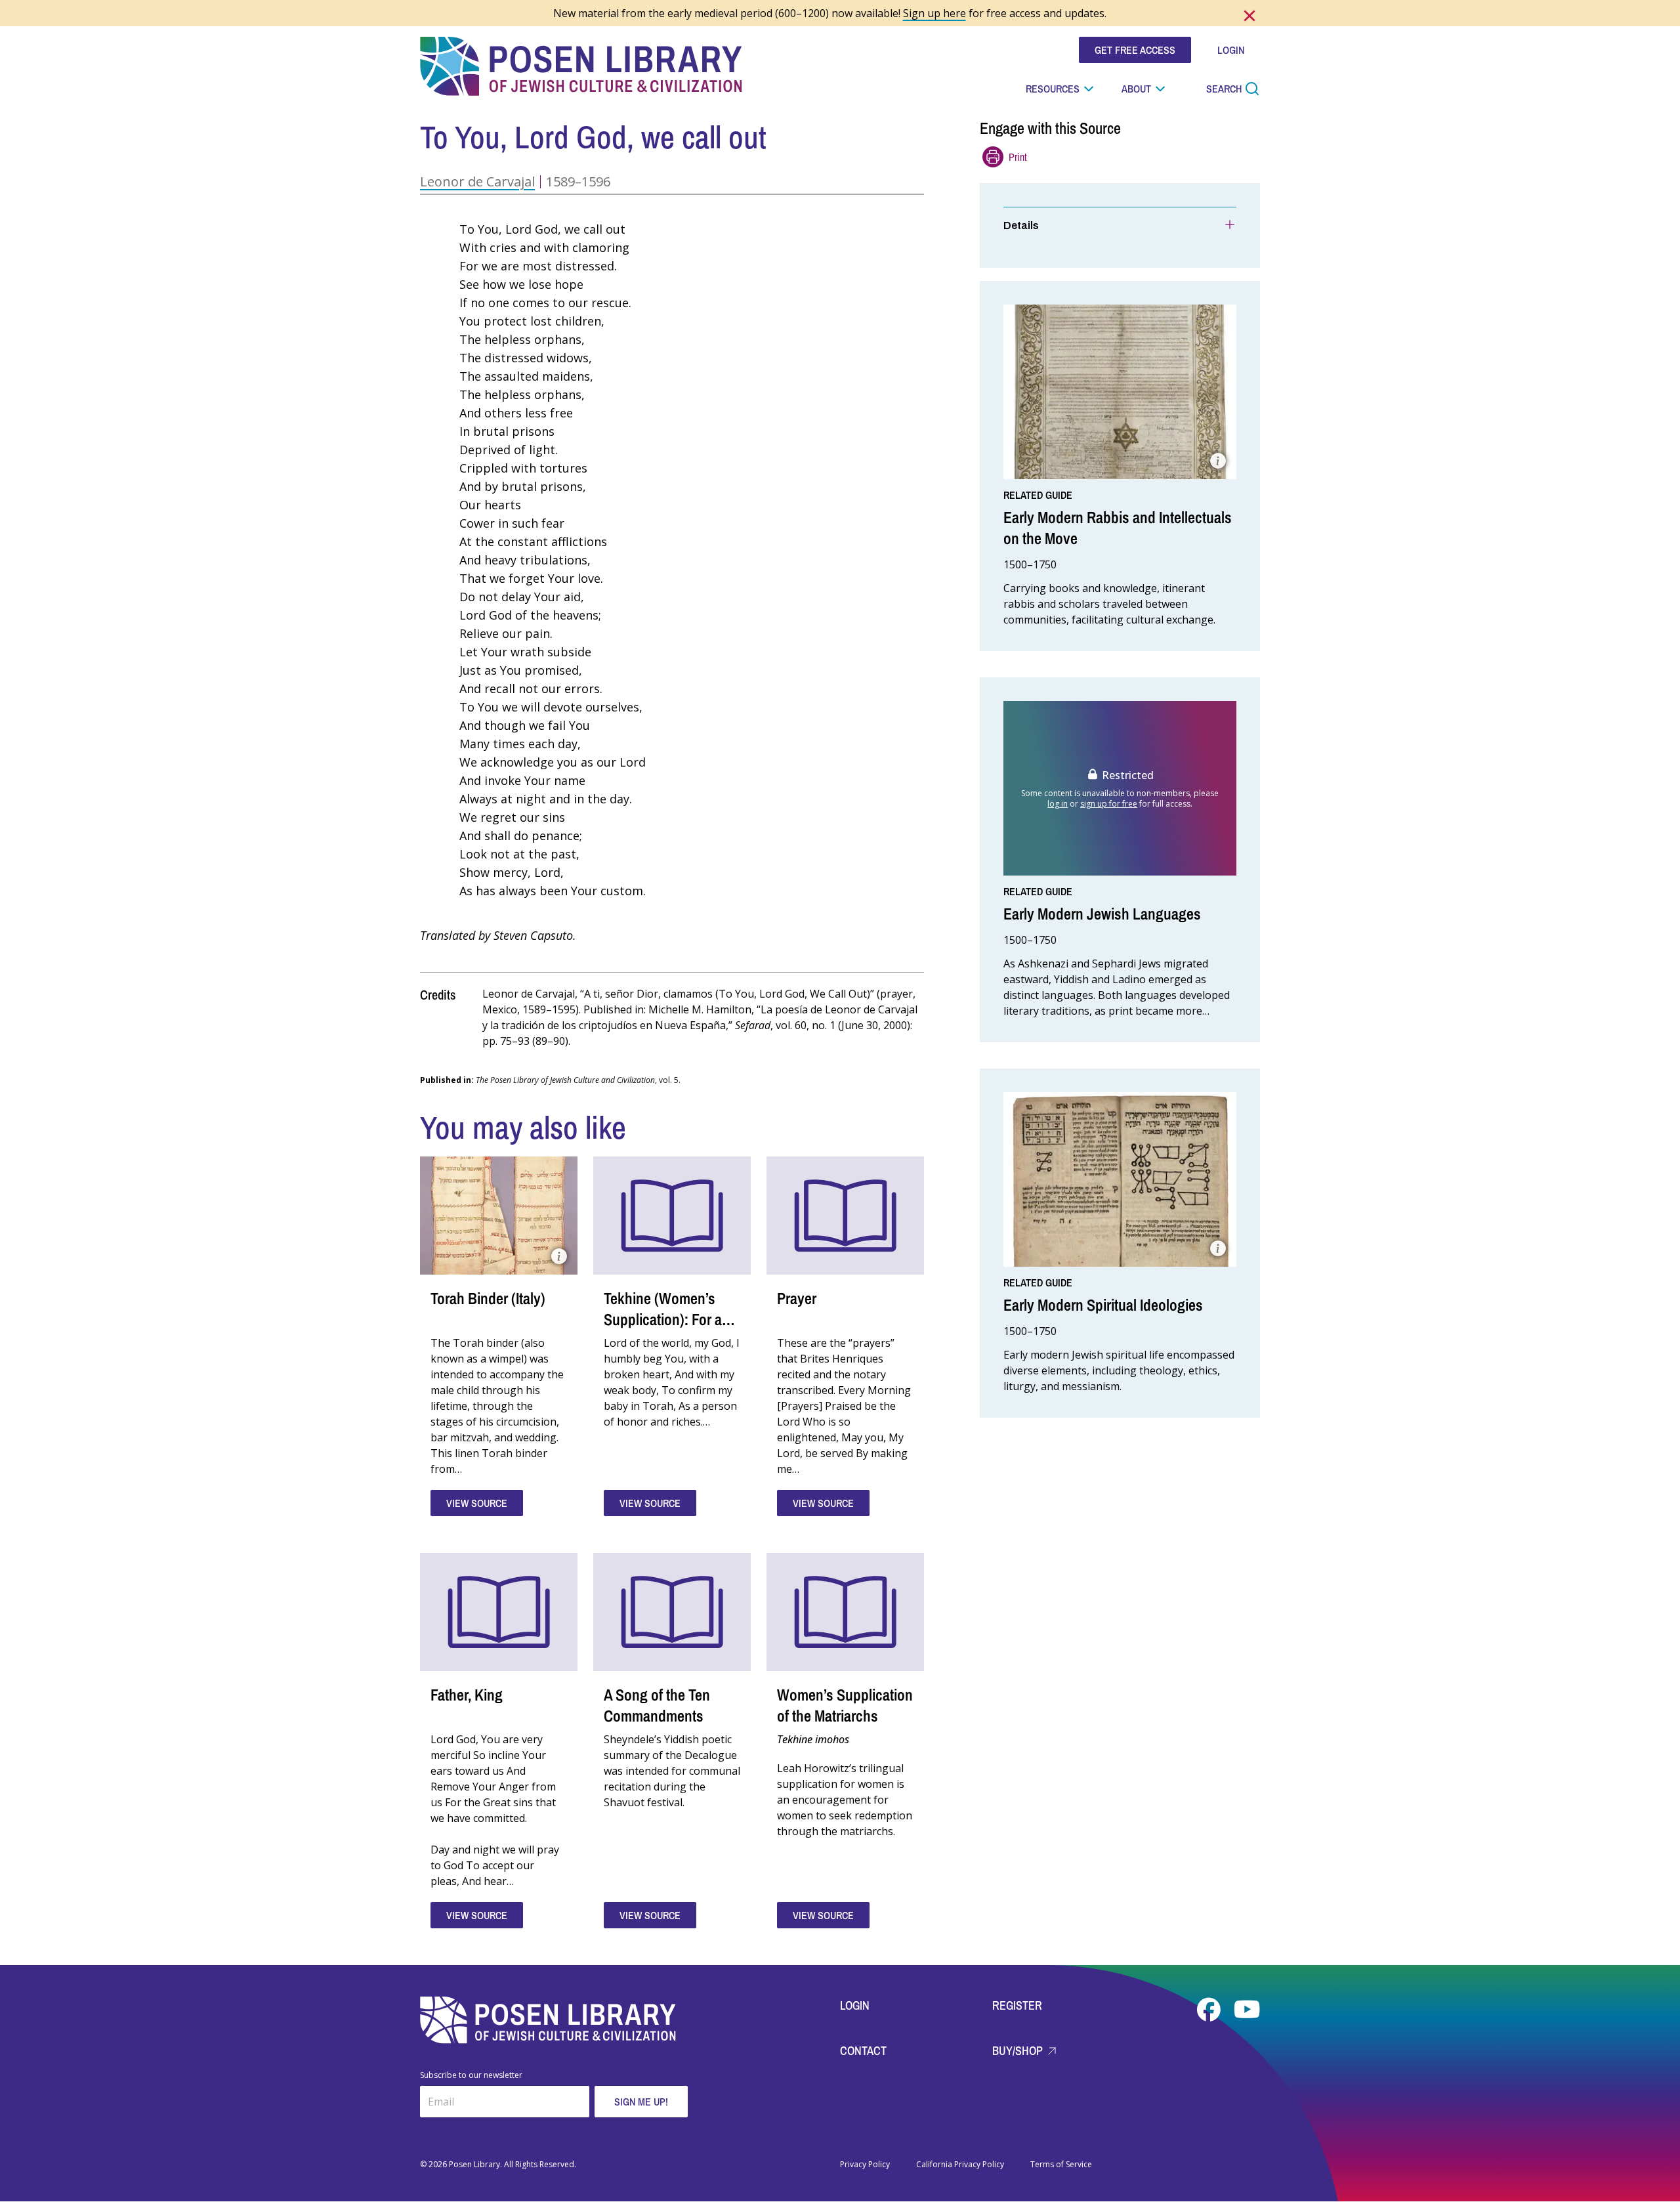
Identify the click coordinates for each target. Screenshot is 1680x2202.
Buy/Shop (1019, 2051)
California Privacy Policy (960, 2165)
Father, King (467, 1695)
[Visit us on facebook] (1210, 2010)
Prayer (797, 1298)
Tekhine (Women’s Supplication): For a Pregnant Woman (663, 1319)
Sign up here (934, 13)
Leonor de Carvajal (477, 181)
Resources (1053, 89)
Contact (863, 2051)
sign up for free (1109, 804)
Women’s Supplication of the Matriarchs (845, 1705)
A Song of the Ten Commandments (657, 1705)
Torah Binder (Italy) (488, 1298)
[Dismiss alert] (1249, 16)
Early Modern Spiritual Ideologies (1103, 1305)
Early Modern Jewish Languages (1102, 914)
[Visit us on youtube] (1247, 2010)
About (1136, 89)
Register (1017, 2005)
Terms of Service (1061, 2165)
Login (855, 2005)
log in (1058, 804)
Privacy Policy (865, 2165)
